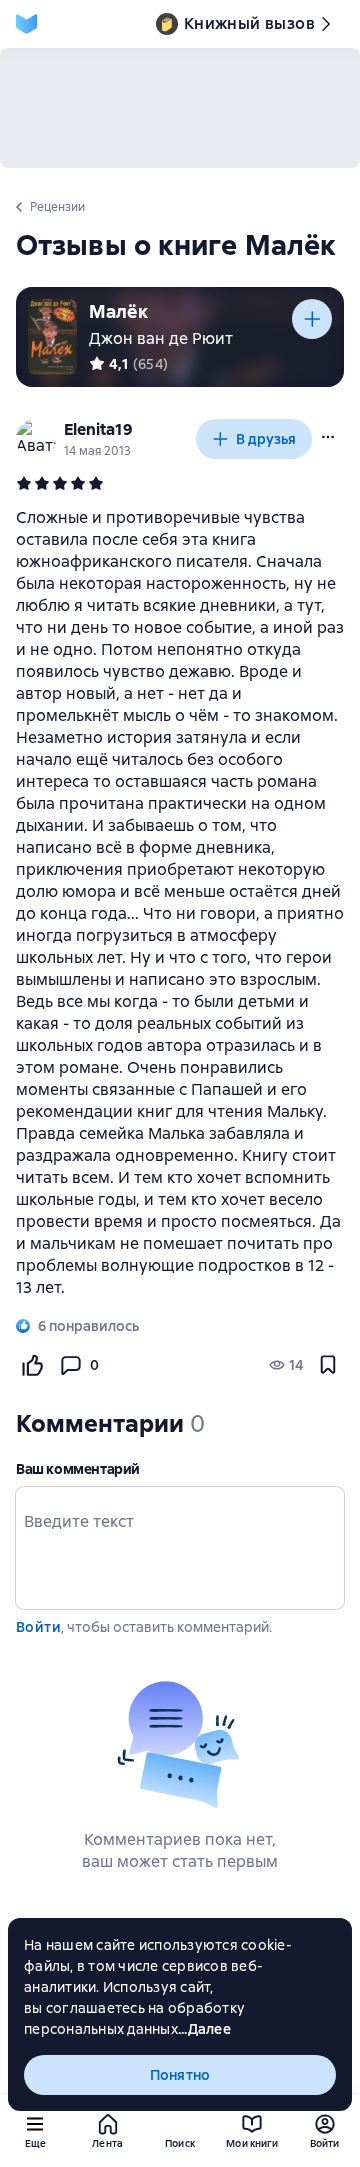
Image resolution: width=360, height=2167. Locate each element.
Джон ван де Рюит (161, 338)
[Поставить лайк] (32, 1365)
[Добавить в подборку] (312, 319)
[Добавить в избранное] (328, 1365)
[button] (328, 437)
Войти (38, 1627)
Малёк (118, 311)
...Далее (204, 2029)
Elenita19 (98, 429)
